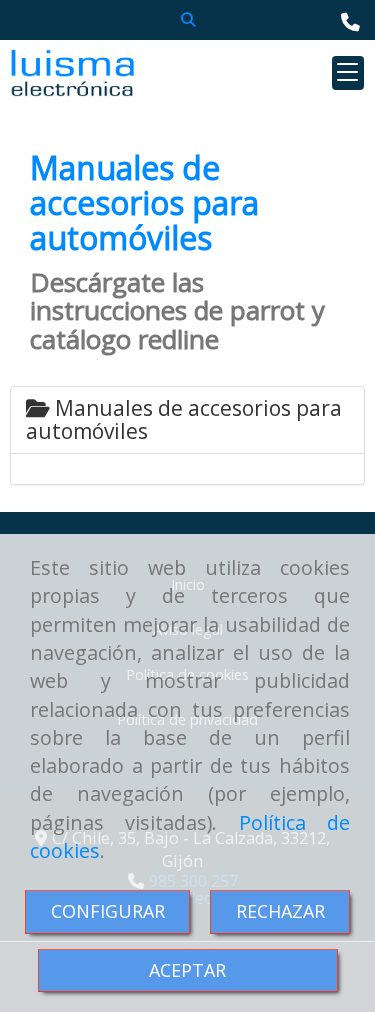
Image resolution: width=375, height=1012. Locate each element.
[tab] (187, 420)
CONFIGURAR (108, 911)
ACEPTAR (187, 970)
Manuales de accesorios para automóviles (184, 419)
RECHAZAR (280, 911)
